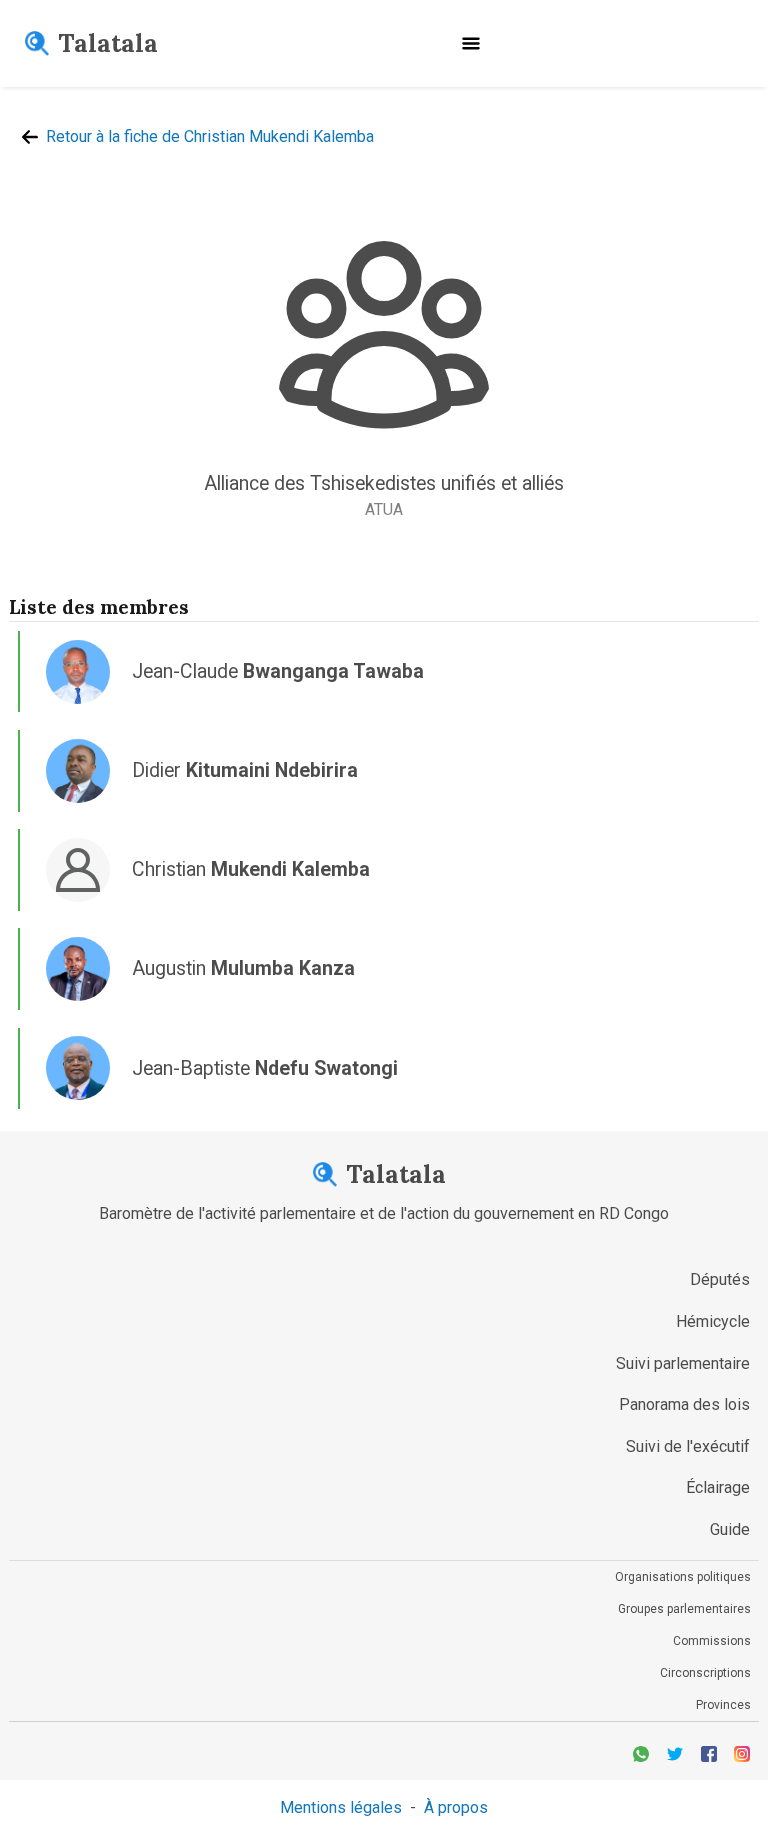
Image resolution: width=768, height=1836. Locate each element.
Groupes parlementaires (684, 1609)
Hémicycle (713, 1321)
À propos (456, 1807)
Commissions (712, 1641)
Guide (730, 1529)
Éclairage (718, 1487)
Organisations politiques (683, 1577)
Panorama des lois (684, 1404)
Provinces (723, 1705)
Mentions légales (341, 1807)
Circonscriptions (705, 1673)
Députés (720, 1279)
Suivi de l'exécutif (688, 1446)
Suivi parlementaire (683, 1363)
